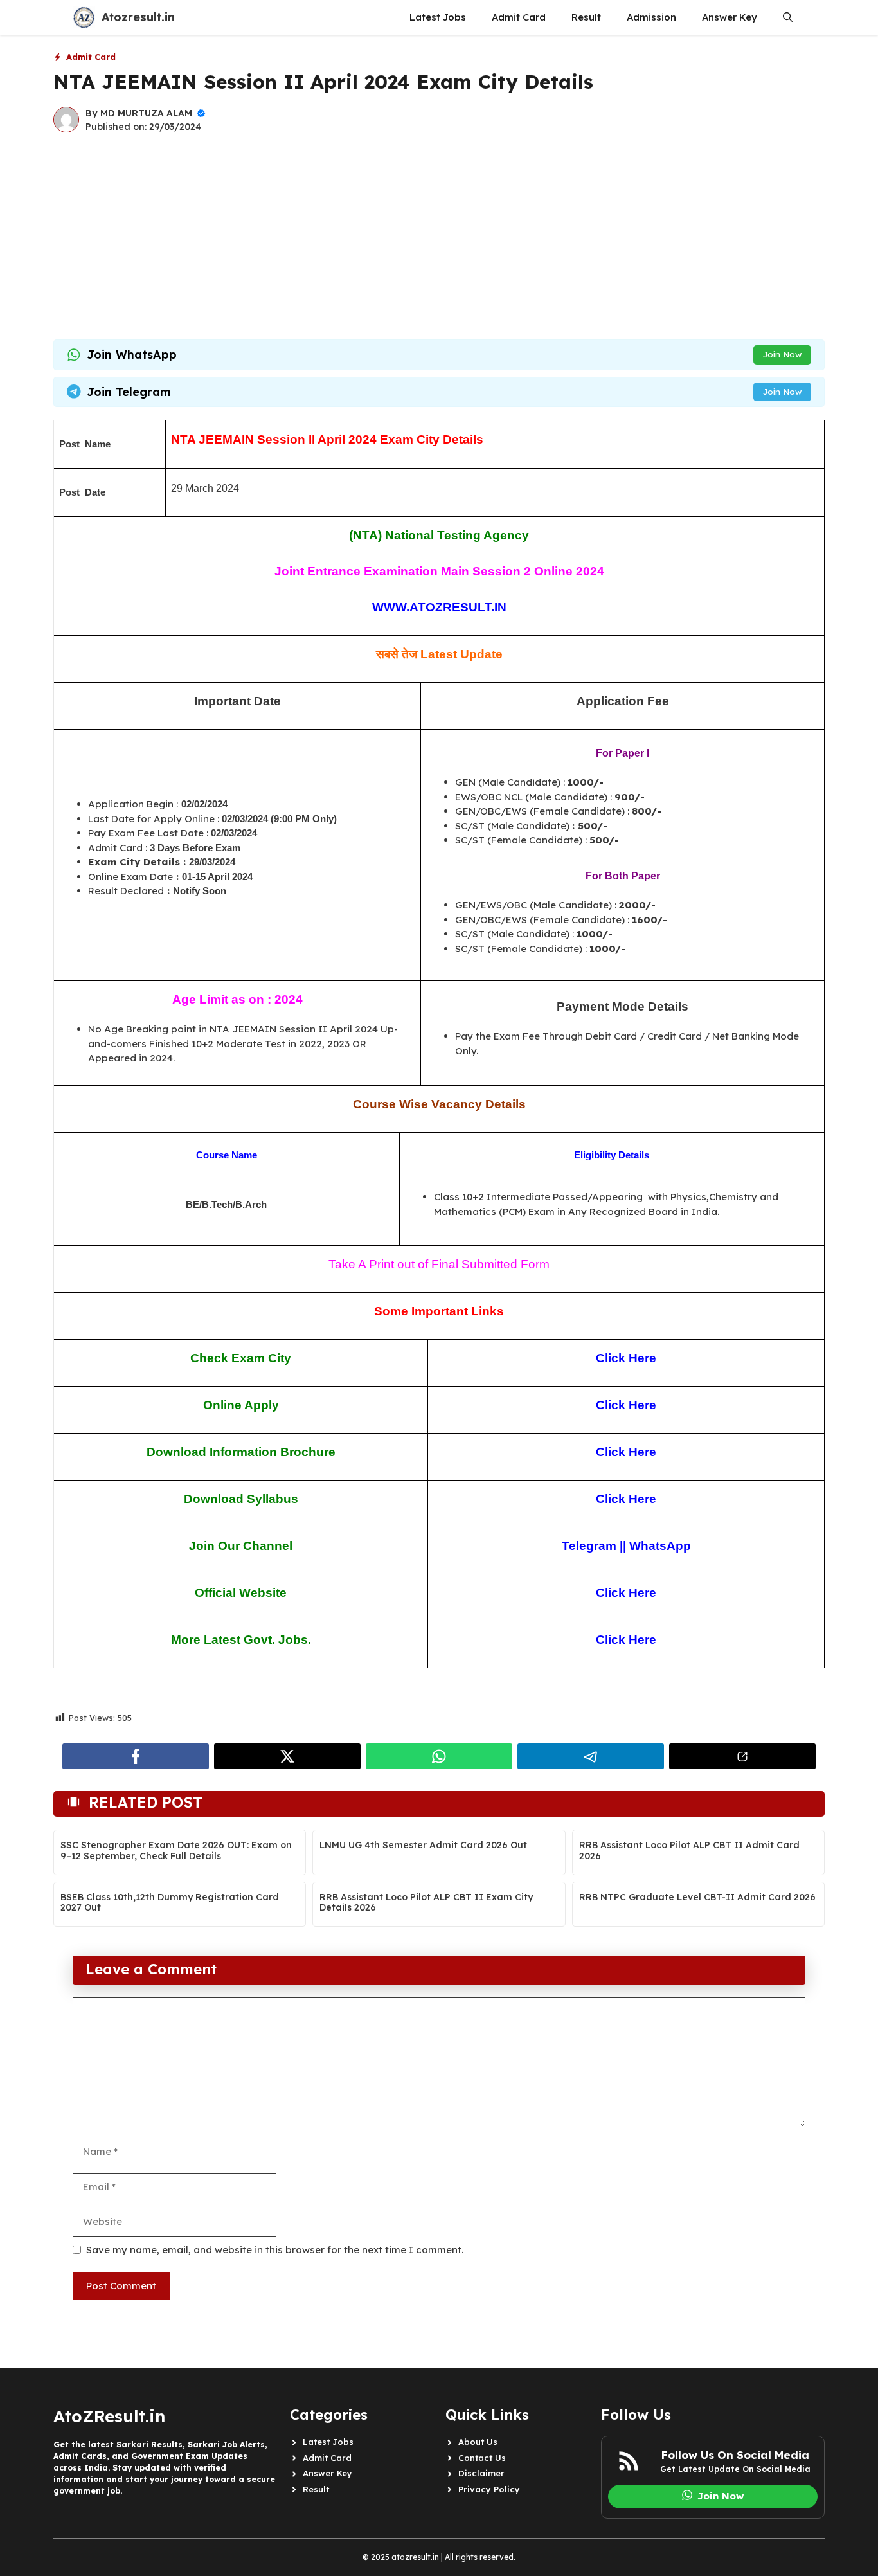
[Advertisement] (439, 237)
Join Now (782, 354)
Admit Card (519, 17)
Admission (651, 17)
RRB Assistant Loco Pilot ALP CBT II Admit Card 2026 (689, 1851)
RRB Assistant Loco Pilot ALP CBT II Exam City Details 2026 (426, 1903)
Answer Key (730, 17)
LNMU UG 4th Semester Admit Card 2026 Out (423, 1845)
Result (586, 17)
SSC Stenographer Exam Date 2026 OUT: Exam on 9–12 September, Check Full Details (176, 1851)
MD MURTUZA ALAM (146, 113)
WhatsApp (660, 1546)
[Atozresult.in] (84, 17)
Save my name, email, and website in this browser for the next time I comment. (275, 2250)
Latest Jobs (438, 17)
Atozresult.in (138, 17)
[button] (788, 17)
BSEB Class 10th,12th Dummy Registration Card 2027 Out (170, 1903)
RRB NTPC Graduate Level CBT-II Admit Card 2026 (697, 1897)
